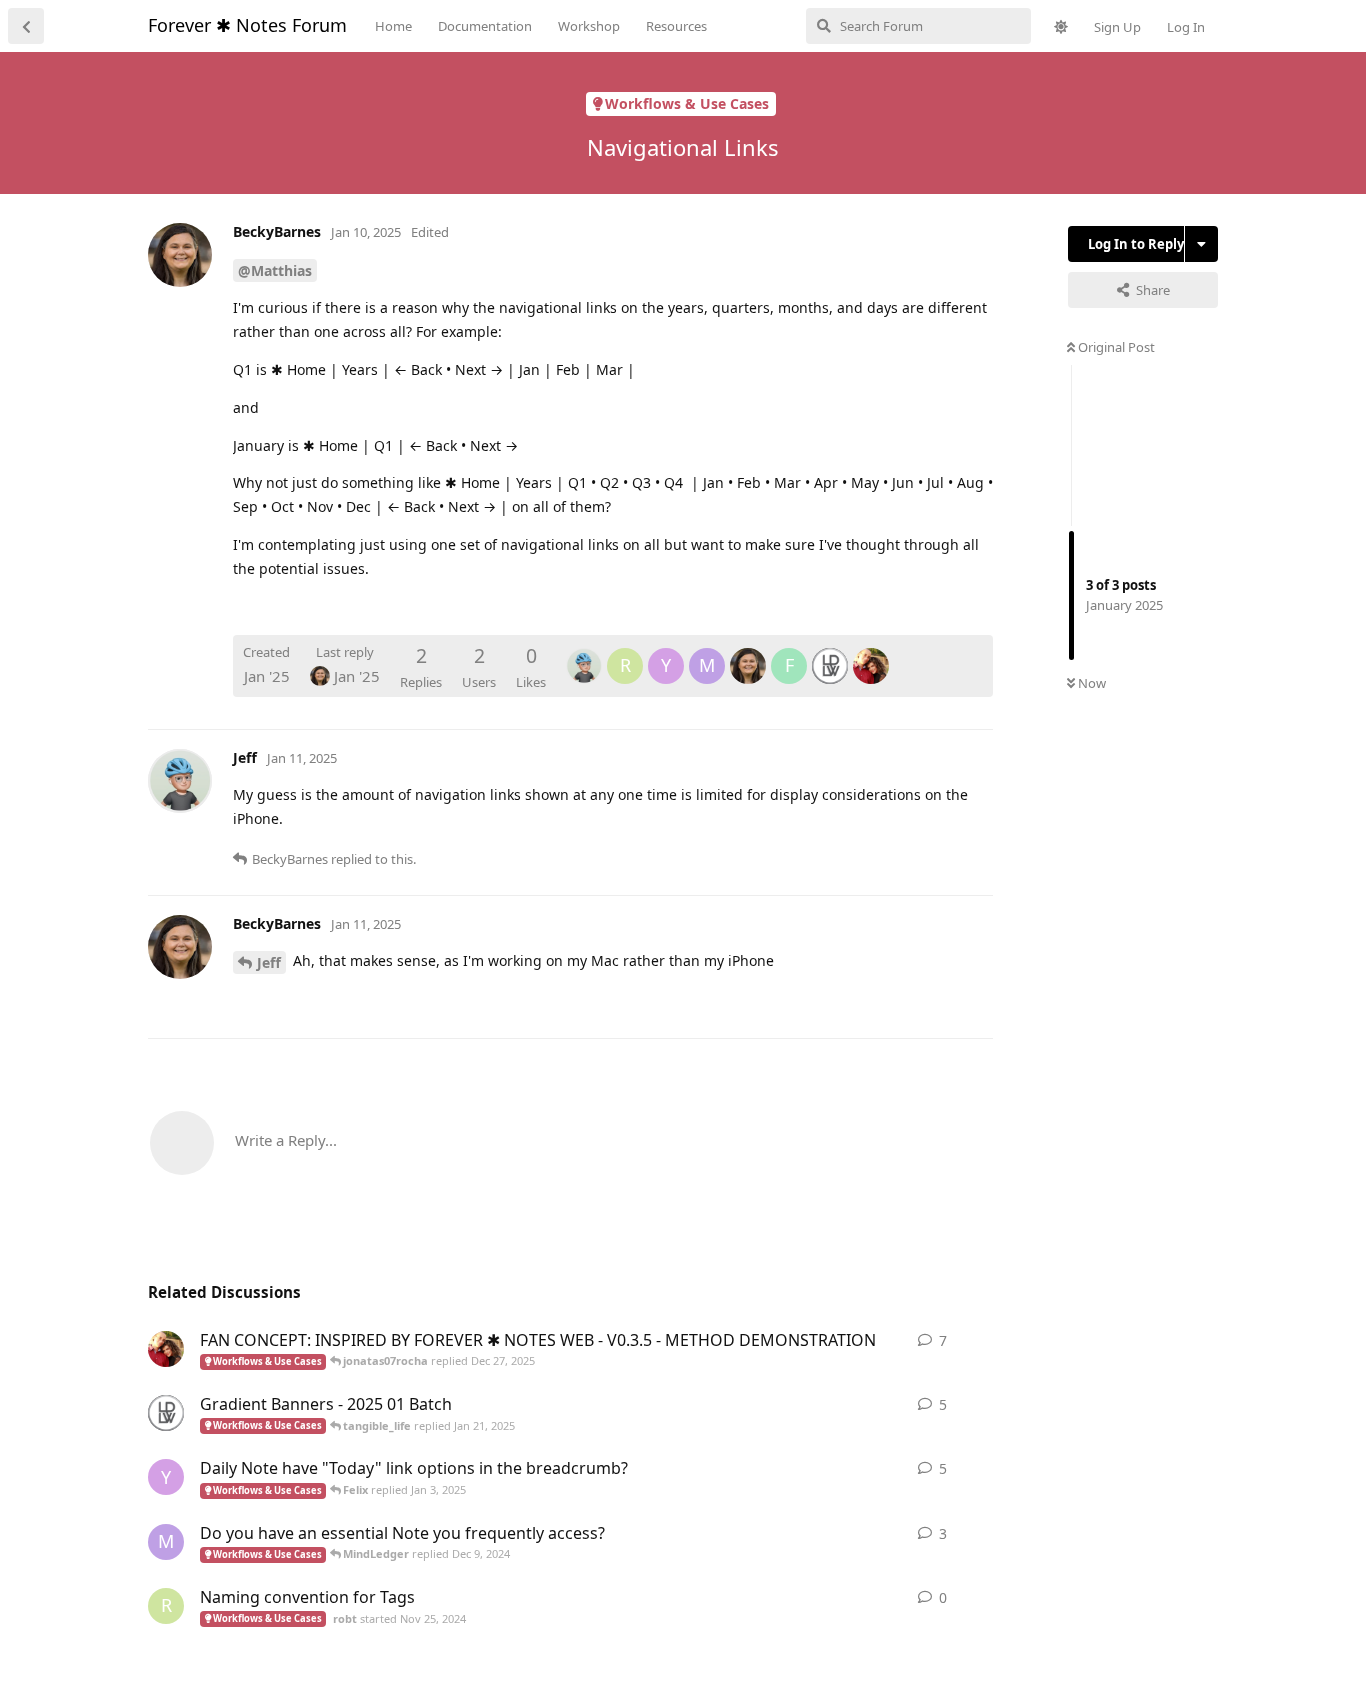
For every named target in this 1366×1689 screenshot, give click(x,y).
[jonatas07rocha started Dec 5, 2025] (166, 1349)
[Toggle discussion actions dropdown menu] (1201, 244)
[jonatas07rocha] (871, 652)
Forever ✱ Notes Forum (247, 25)
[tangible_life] (830, 652)
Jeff (269, 962)
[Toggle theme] (1061, 27)
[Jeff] (584, 652)
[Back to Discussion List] (26, 26)
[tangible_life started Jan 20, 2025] (166, 1413)
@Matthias (275, 270)
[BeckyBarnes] (748, 652)
